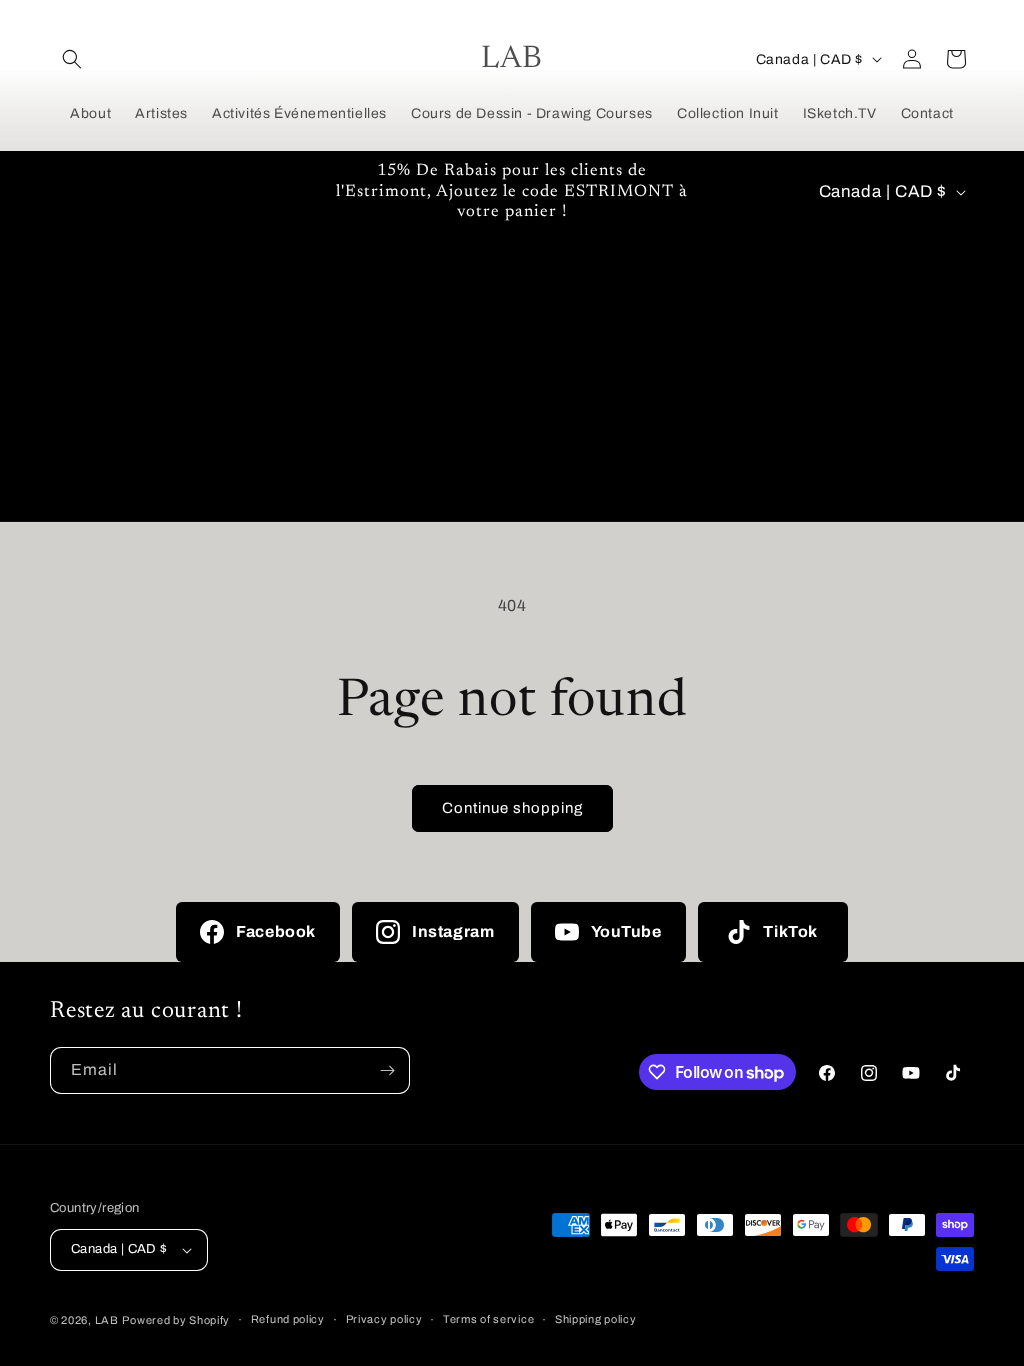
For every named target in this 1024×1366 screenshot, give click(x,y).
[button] (72, 59)
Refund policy (288, 1319)
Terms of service (488, 1319)
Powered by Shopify (176, 1320)
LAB (107, 1320)
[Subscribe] (387, 1070)
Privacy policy (384, 1319)
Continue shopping (512, 808)
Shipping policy (596, 1319)
